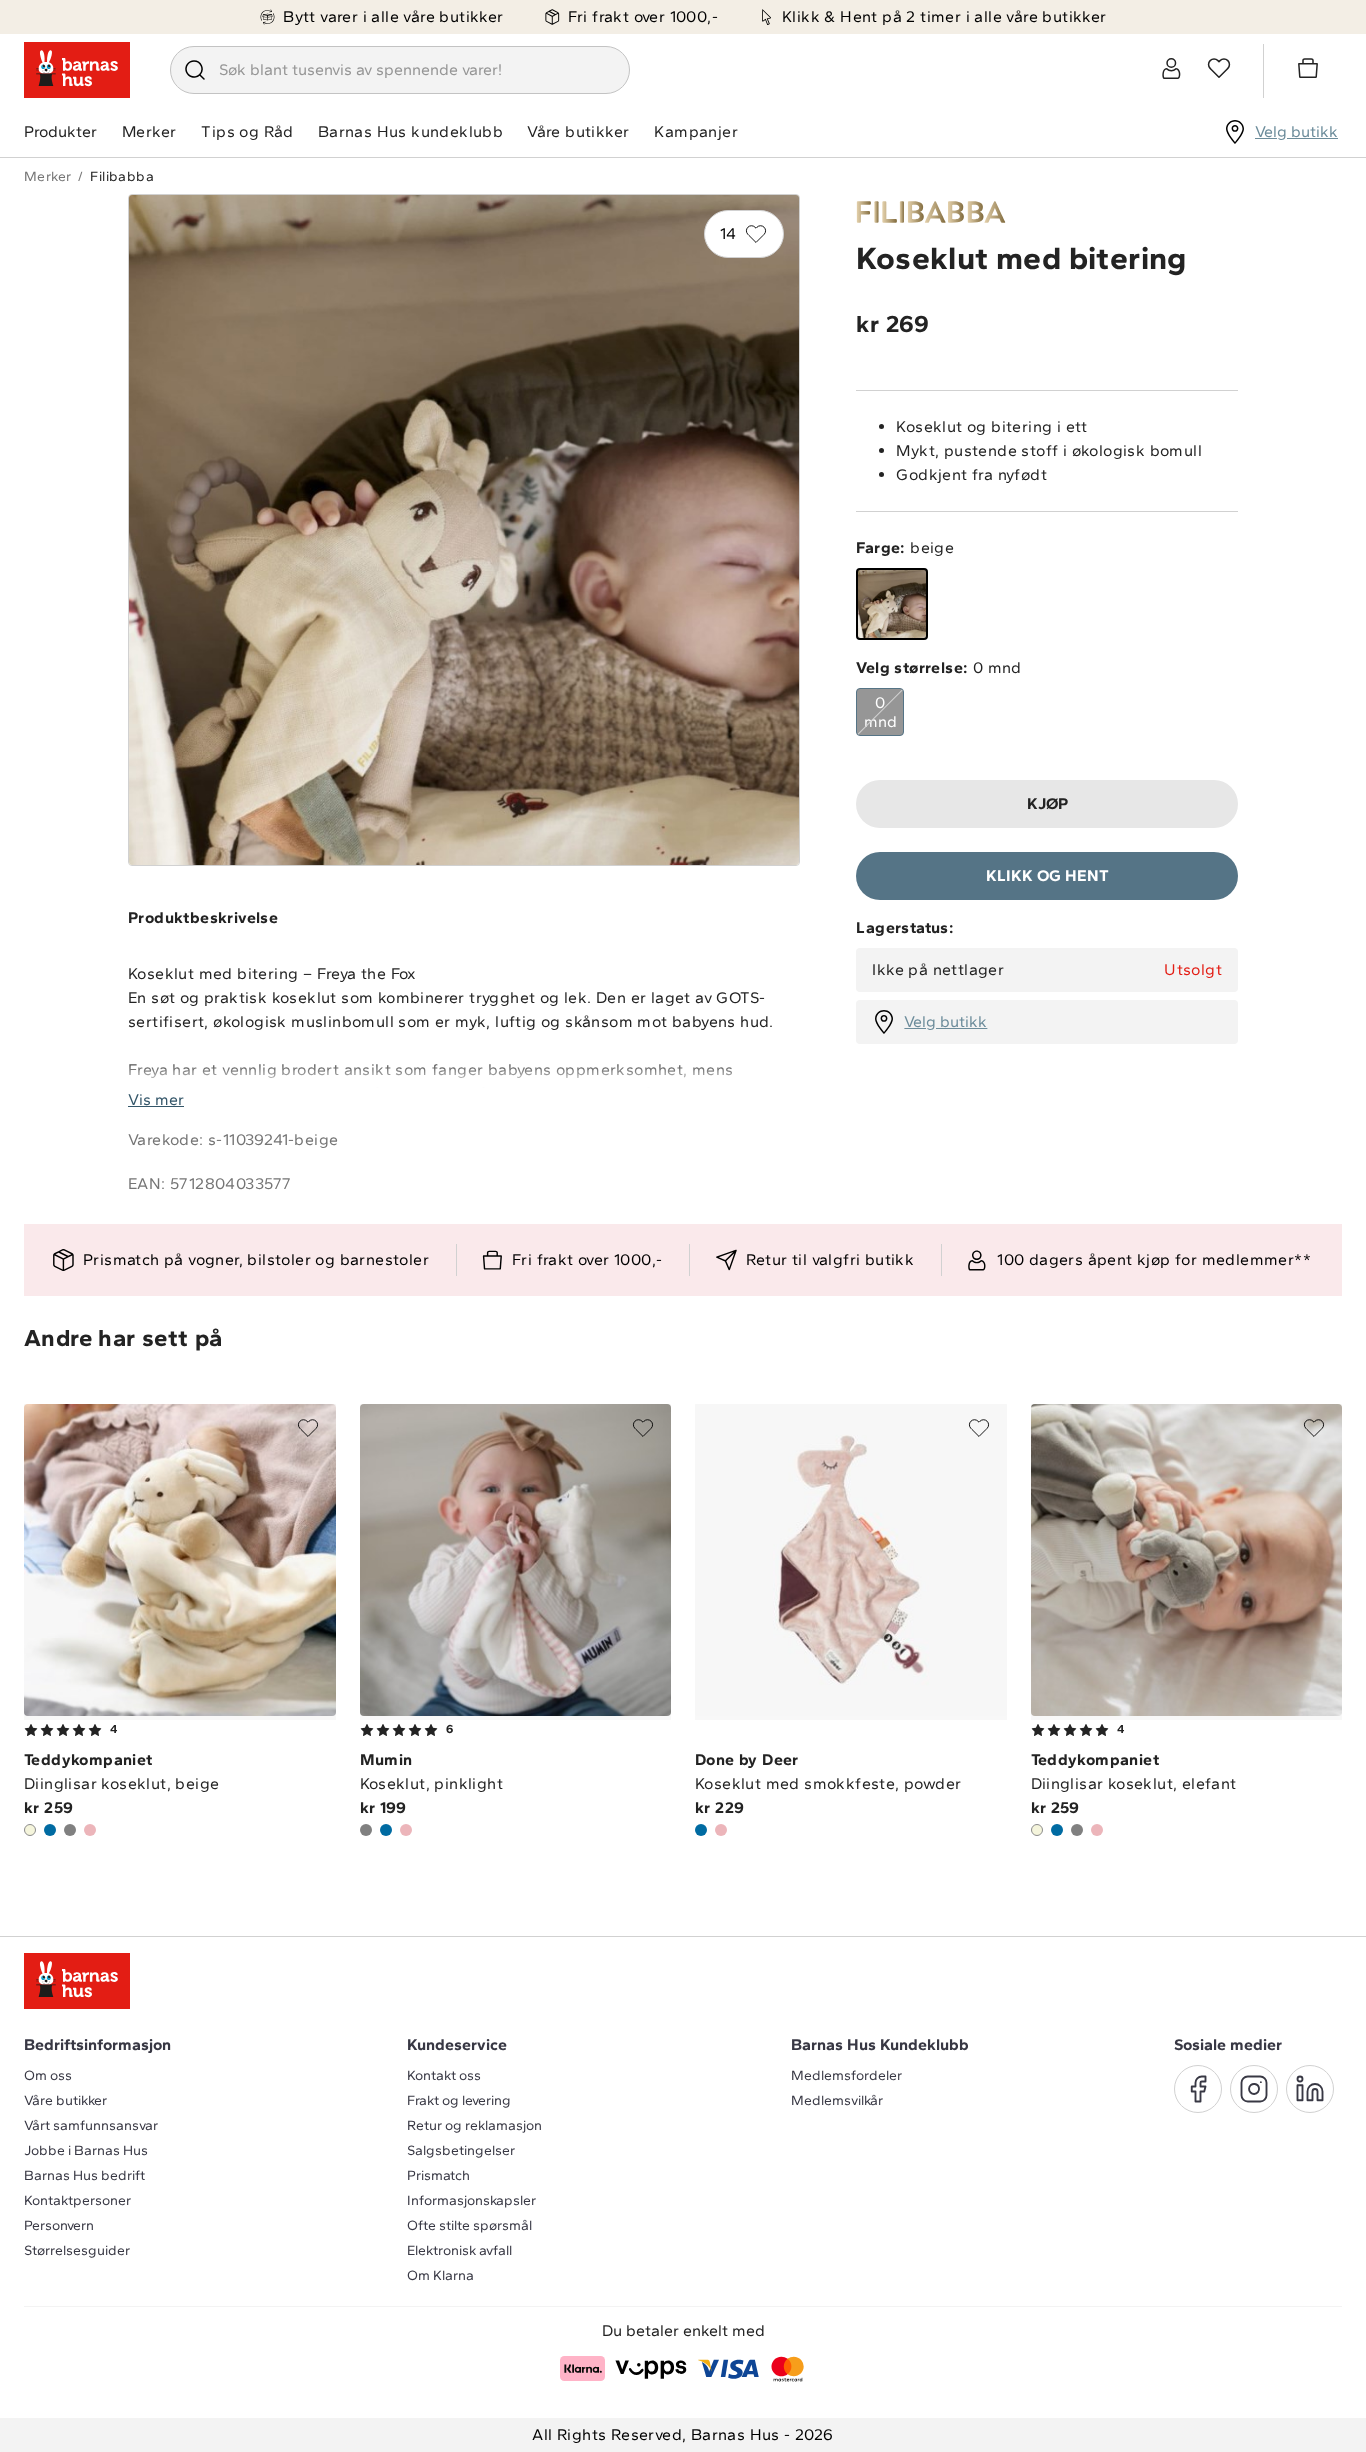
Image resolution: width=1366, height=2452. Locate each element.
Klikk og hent (1047, 875)
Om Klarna (440, 2275)
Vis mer (156, 1099)
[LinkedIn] (1310, 2089)
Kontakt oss (444, 2075)
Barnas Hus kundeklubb (410, 131)
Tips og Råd (247, 131)
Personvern (59, 2225)
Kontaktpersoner (77, 2200)
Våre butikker (578, 131)
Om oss (48, 2075)
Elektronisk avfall (459, 2250)
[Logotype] (77, 70)
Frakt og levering (459, 2100)
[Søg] (195, 70)
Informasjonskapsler (471, 2200)
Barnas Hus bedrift (84, 2175)
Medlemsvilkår (837, 2100)
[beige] (892, 604)
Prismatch (438, 2175)
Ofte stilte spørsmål (469, 2225)
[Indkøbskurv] (1311, 71)
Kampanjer (696, 131)
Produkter (60, 131)
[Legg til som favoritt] (308, 1428)
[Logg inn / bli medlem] (1171, 68)
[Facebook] (1198, 2089)
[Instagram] (1254, 2089)
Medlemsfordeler (846, 2075)
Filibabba (122, 176)
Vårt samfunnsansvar (91, 2125)
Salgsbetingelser (461, 2150)
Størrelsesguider (77, 2250)
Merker (149, 131)
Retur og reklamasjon (474, 2125)
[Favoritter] (1219, 68)
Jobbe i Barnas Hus (86, 2150)
